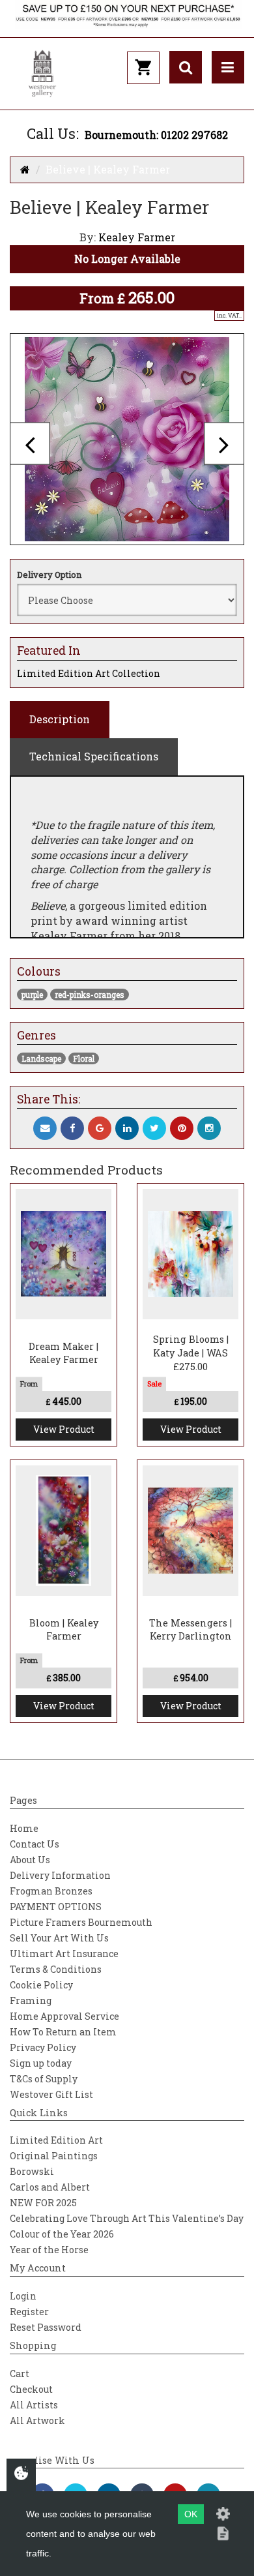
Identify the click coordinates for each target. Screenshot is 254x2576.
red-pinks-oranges (90, 995)
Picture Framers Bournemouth (81, 1922)
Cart (20, 2374)
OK (191, 2514)
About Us (30, 1860)
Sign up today (41, 2063)
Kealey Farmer (137, 237)
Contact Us (35, 1844)
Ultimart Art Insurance (64, 1954)
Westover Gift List (51, 2094)
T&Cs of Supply (44, 2079)
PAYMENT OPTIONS (56, 1907)
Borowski (32, 2171)
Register (29, 2312)
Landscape (41, 1058)
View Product (64, 1429)
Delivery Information (60, 1875)
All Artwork (37, 2420)
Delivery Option (49, 575)
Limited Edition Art (56, 2140)
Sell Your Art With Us (59, 1938)
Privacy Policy (43, 2047)
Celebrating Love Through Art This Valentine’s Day (127, 2218)
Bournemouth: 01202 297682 (156, 135)
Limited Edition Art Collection (89, 673)
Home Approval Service (64, 2016)
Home (24, 1828)
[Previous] (30, 443)
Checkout (31, 2389)
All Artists (34, 2405)
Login (23, 2296)
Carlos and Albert (50, 2187)
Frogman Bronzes (51, 1891)
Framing (31, 2000)
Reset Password (46, 2327)
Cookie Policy (41, 1985)
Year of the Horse (49, 2250)
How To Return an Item (63, 2032)
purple (32, 995)
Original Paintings (54, 2156)
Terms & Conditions (56, 1969)
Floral (84, 1058)
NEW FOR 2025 (43, 2203)
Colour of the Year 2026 (62, 2234)
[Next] (224, 443)
